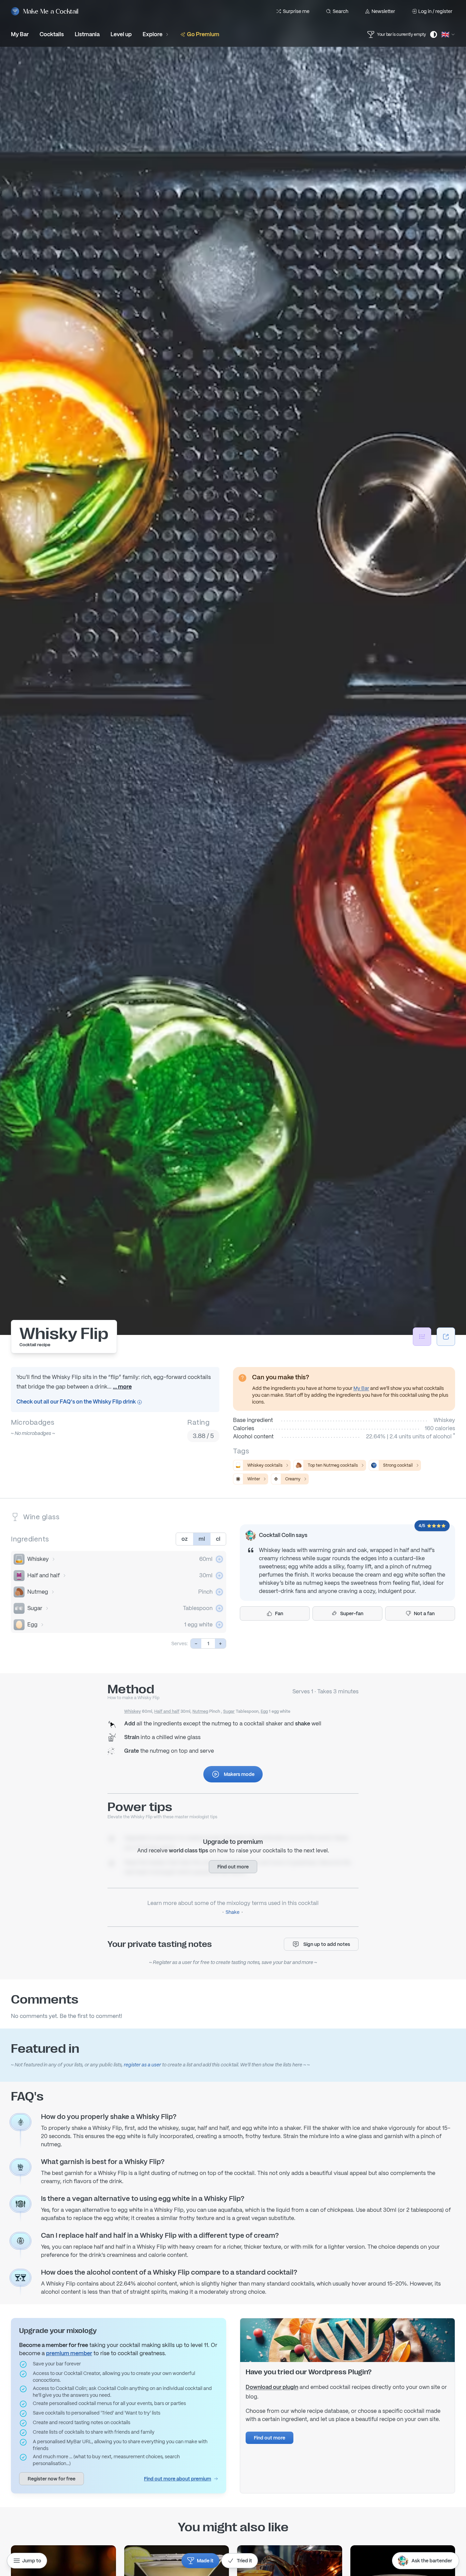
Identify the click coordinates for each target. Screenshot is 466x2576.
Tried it (244, 2561)
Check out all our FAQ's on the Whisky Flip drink (77, 1402)
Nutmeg (38, 1592)
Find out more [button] (233, 1867)
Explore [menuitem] (152, 34)
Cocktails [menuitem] (52, 34)
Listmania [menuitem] (87, 34)
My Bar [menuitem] (20, 34)
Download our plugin (272, 2387)
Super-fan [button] (352, 1613)
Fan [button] (279, 1613)
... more (122, 1387)
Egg (32, 1625)
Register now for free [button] (52, 2479)
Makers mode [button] (239, 1774)
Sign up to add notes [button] (327, 1944)
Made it (205, 2561)
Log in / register (435, 11)
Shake (232, 1912)
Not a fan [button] (424, 1613)
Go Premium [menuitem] (203, 34)
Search (340, 11)
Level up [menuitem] (121, 34)
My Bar (361, 1388)
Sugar (35, 1608)
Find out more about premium (178, 2479)
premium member (69, 2353)
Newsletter (383, 11)
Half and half (43, 1575)
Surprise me (296, 11)
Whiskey (38, 1559)
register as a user (142, 2065)
